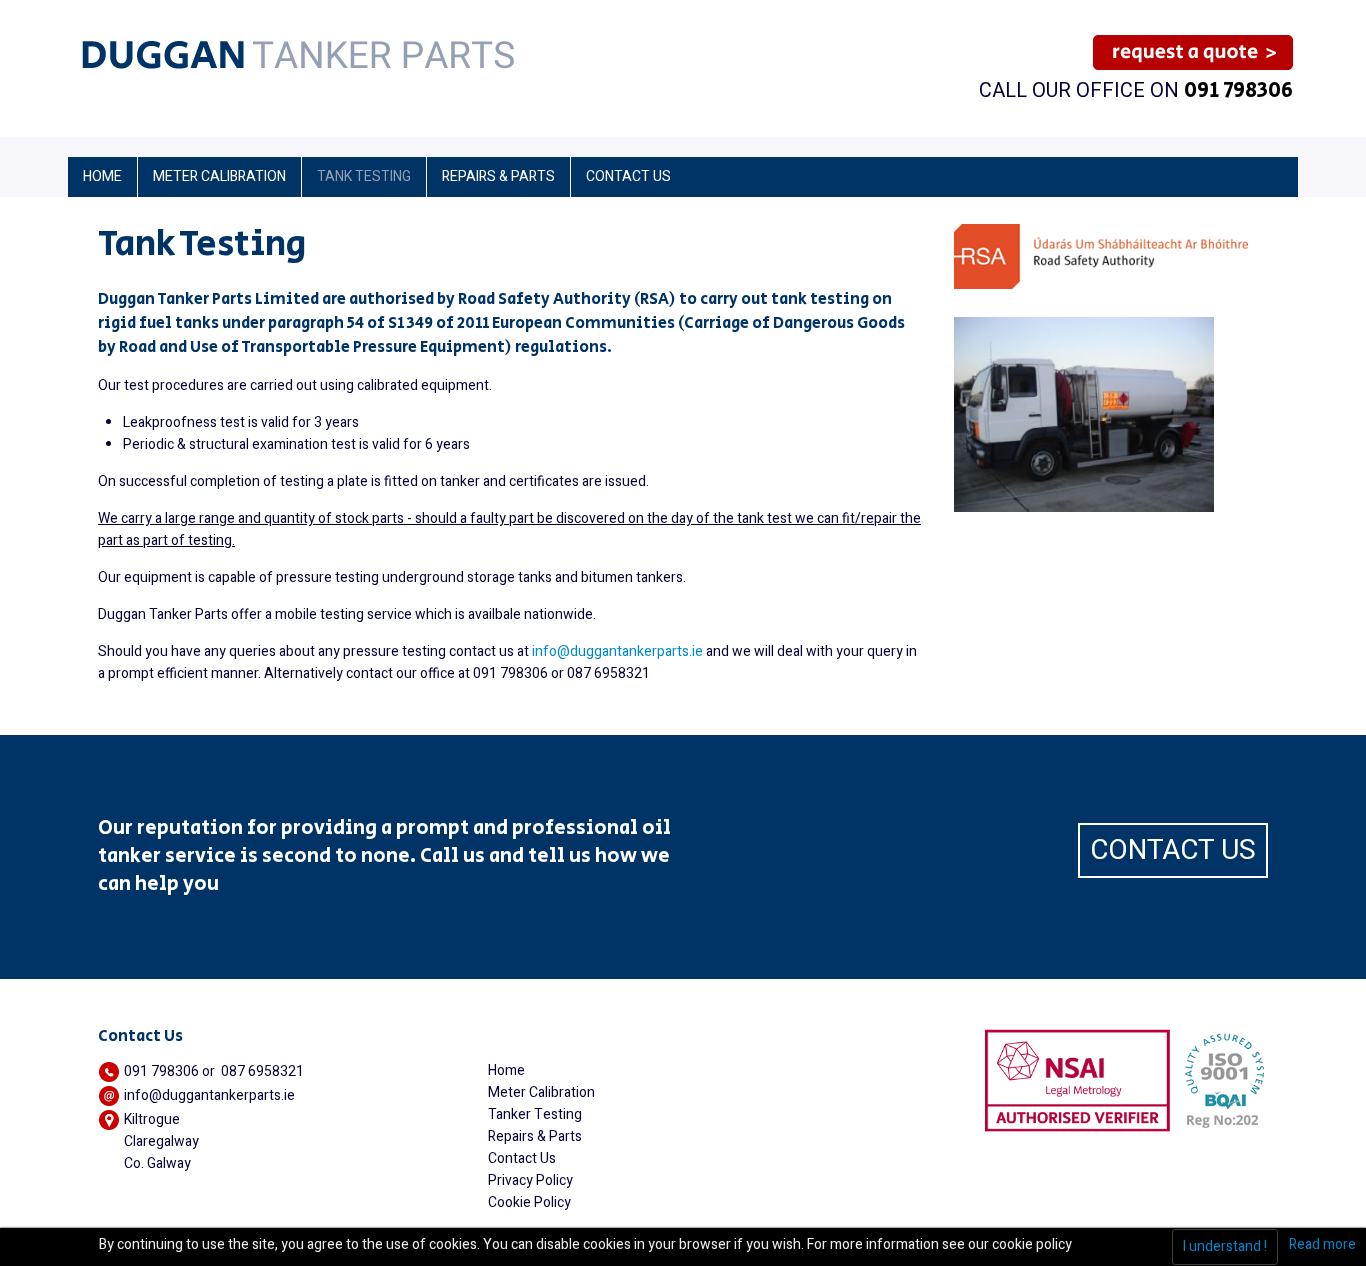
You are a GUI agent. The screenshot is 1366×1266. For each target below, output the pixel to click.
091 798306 (1238, 91)
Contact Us (522, 1158)
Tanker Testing (535, 1114)
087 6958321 (262, 1071)
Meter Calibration (541, 1092)
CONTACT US (1173, 850)
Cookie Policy (529, 1202)
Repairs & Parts (535, 1136)
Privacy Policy (530, 1180)
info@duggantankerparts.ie (617, 651)
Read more (1322, 1244)
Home (506, 1070)
